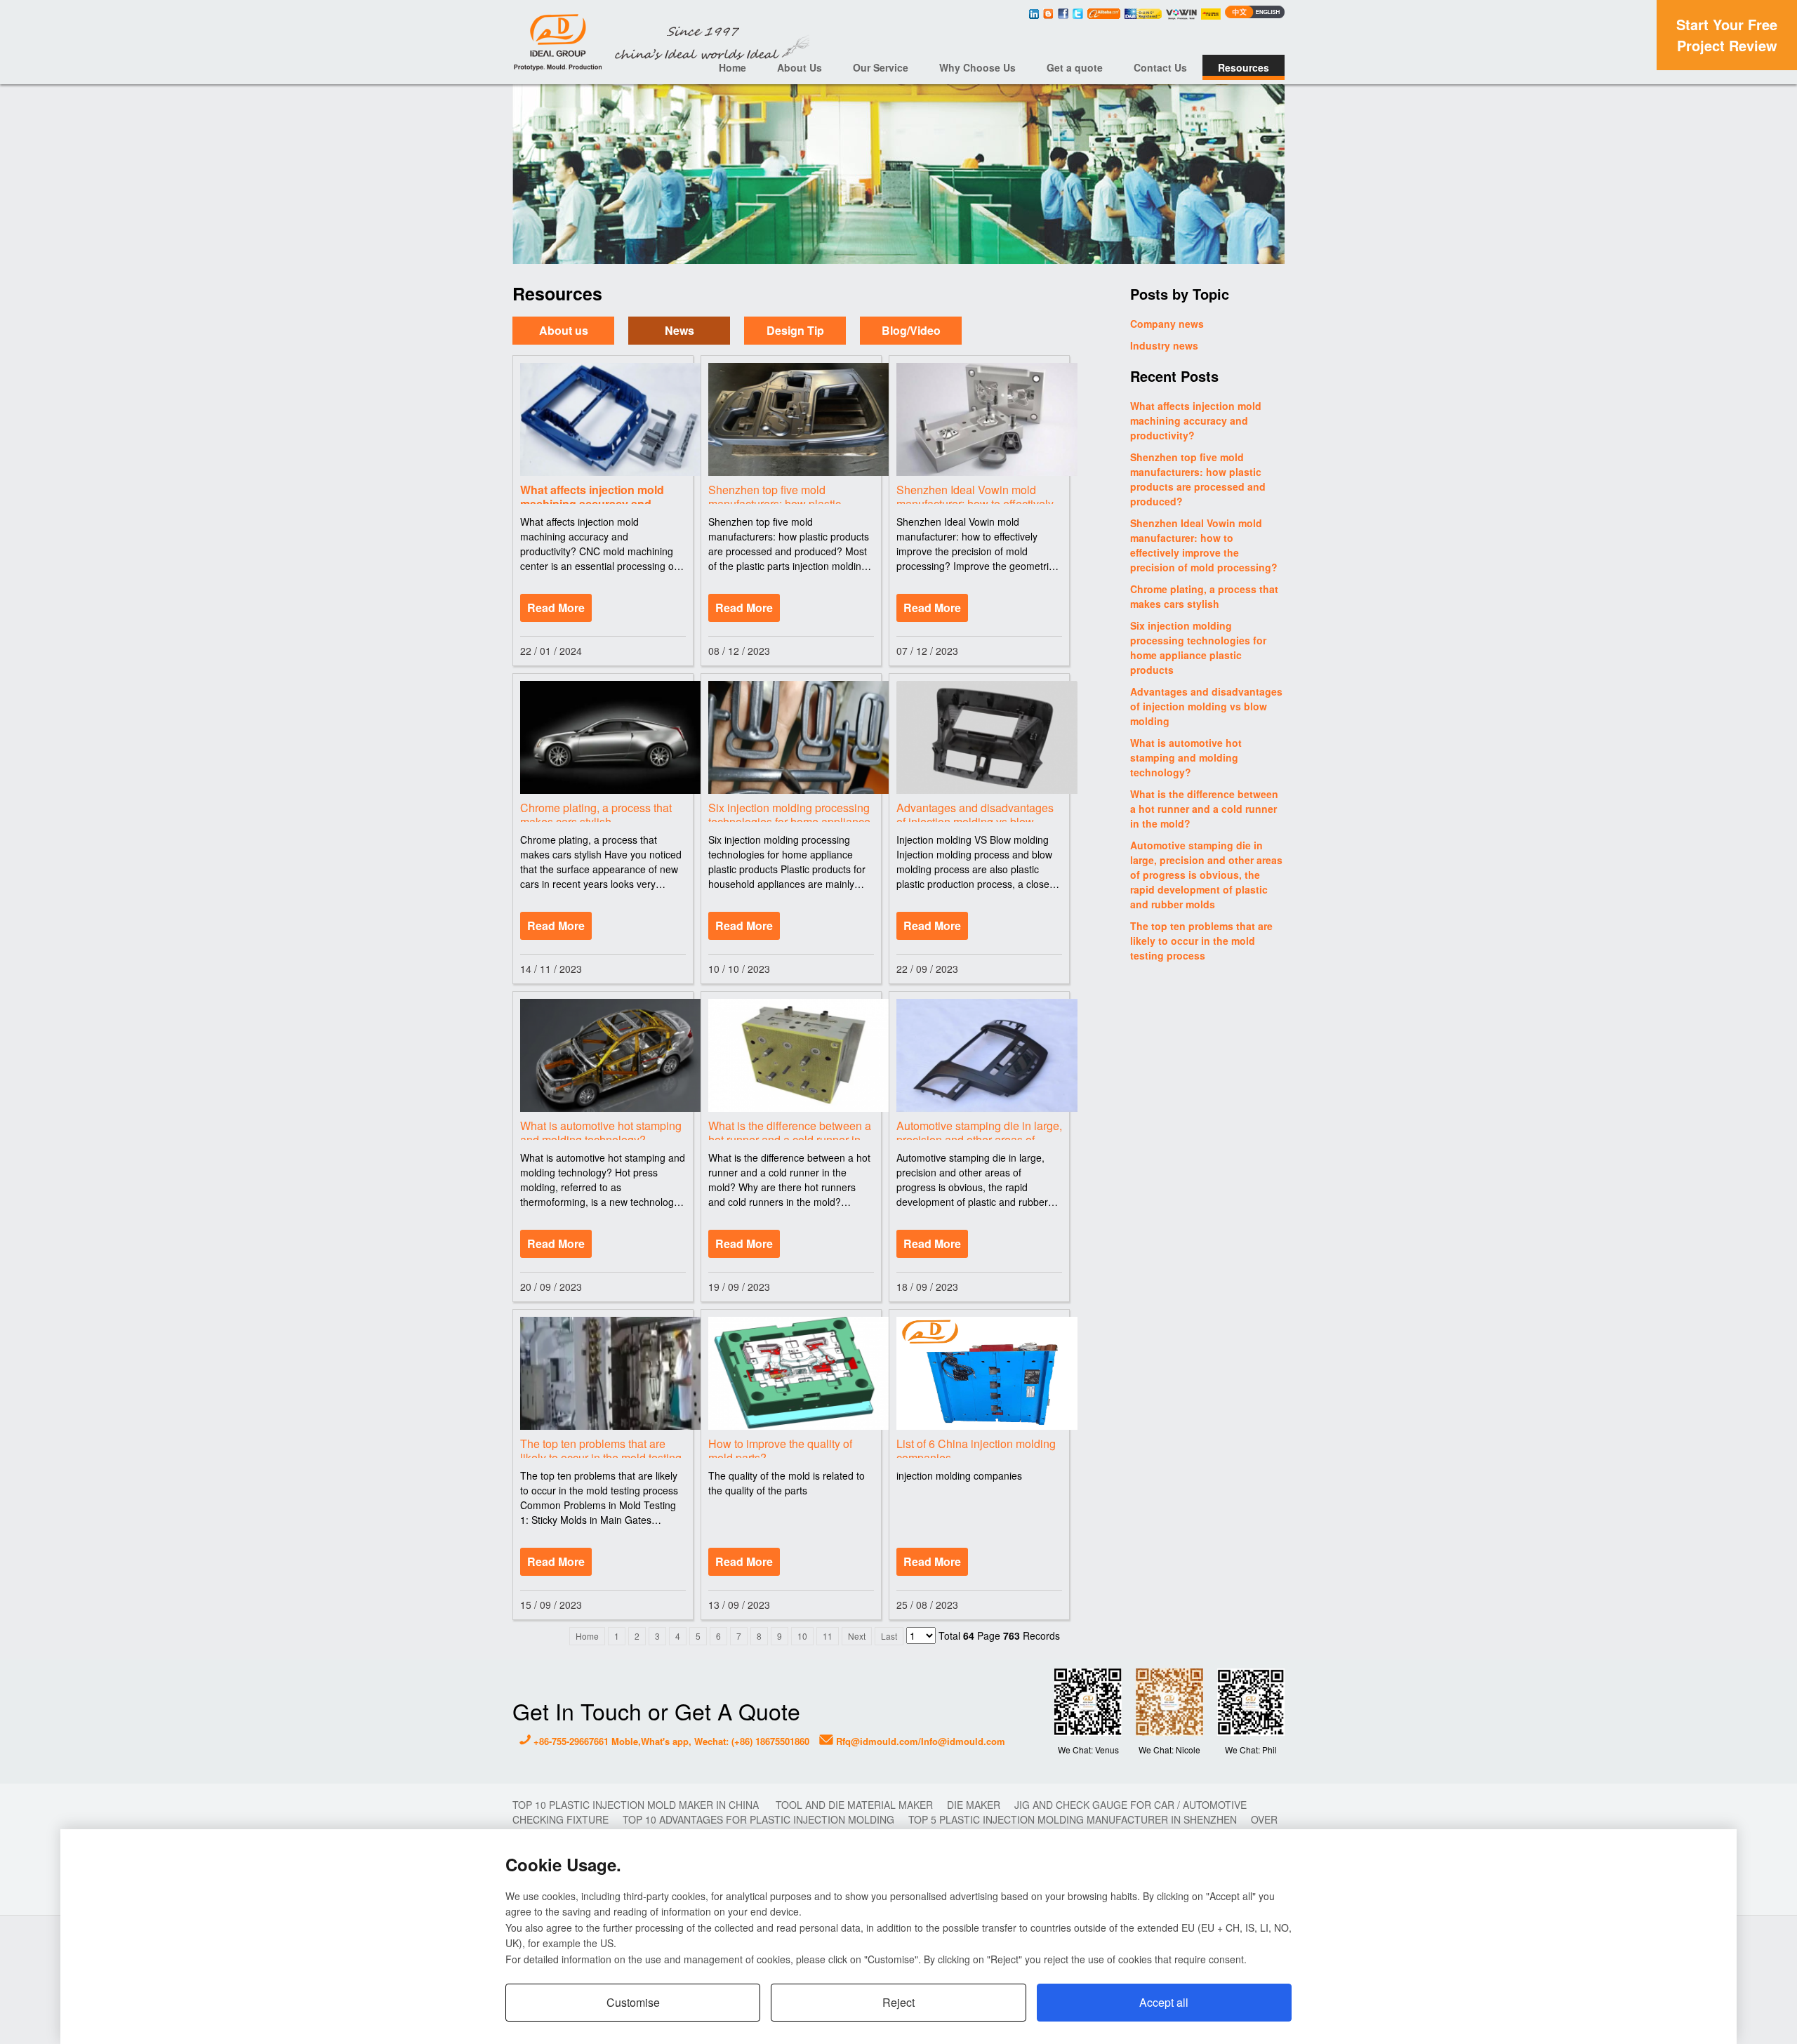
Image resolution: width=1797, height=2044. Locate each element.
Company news (1167, 324)
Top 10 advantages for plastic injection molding (758, 1819)
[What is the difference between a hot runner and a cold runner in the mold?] (791, 1055)
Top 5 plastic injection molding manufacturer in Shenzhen (1073, 1819)
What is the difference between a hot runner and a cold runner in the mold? (1204, 809)
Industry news (1164, 345)
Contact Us (1160, 67)
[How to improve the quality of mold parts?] (791, 1373)
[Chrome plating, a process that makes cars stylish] (603, 737)
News (679, 331)
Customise (633, 2002)
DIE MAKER (974, 1805)
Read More (556, 608)
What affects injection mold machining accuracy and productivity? (1196, 420)
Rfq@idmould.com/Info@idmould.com (919, 1741)
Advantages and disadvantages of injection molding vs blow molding (1206, 706)
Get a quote (1075, 67)
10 (802, 1636)
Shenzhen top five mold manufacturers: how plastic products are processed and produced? (1198, 479)
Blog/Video (911, 331)
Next (857, 1636)
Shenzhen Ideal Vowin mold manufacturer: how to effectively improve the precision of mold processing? (1204, 545)
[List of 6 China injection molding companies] (979, 1373)
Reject (898, 2002)
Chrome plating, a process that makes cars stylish (1204, 596)
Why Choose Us (977, 67)
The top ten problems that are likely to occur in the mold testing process (1201, 941)
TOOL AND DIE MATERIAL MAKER (854, 1805)
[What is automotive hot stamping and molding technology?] (603, 1055)
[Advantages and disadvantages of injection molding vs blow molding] (979, 737)
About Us (800, 67)
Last (889, 1636)
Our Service (881, 67)
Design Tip (795, 331)
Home (732, 67)
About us (564, 331)
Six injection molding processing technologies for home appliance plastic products (1198, 648)
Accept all (1164, 2002)
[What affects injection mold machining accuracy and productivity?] (603, 419)
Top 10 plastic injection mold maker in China (637, 1805)
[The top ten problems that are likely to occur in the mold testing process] (603, 1373)
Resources (1244, 67)
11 (828, 1636)
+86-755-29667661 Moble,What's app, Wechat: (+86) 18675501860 (670, 1741)
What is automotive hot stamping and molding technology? (1186, 757)
